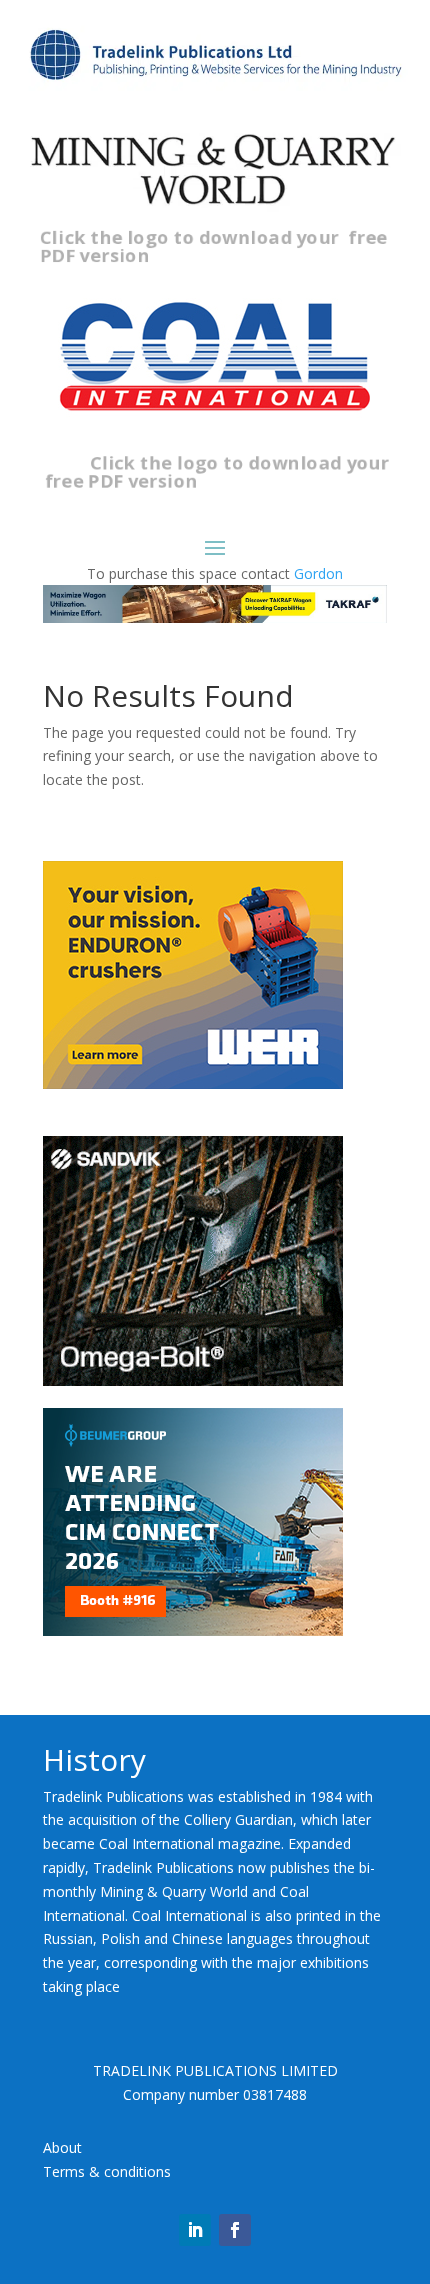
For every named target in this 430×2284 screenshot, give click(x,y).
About (62, 2147)
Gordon (318, 573)
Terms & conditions (107, 2171)
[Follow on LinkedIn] (195, 2230)
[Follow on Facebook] (235, 2230)
